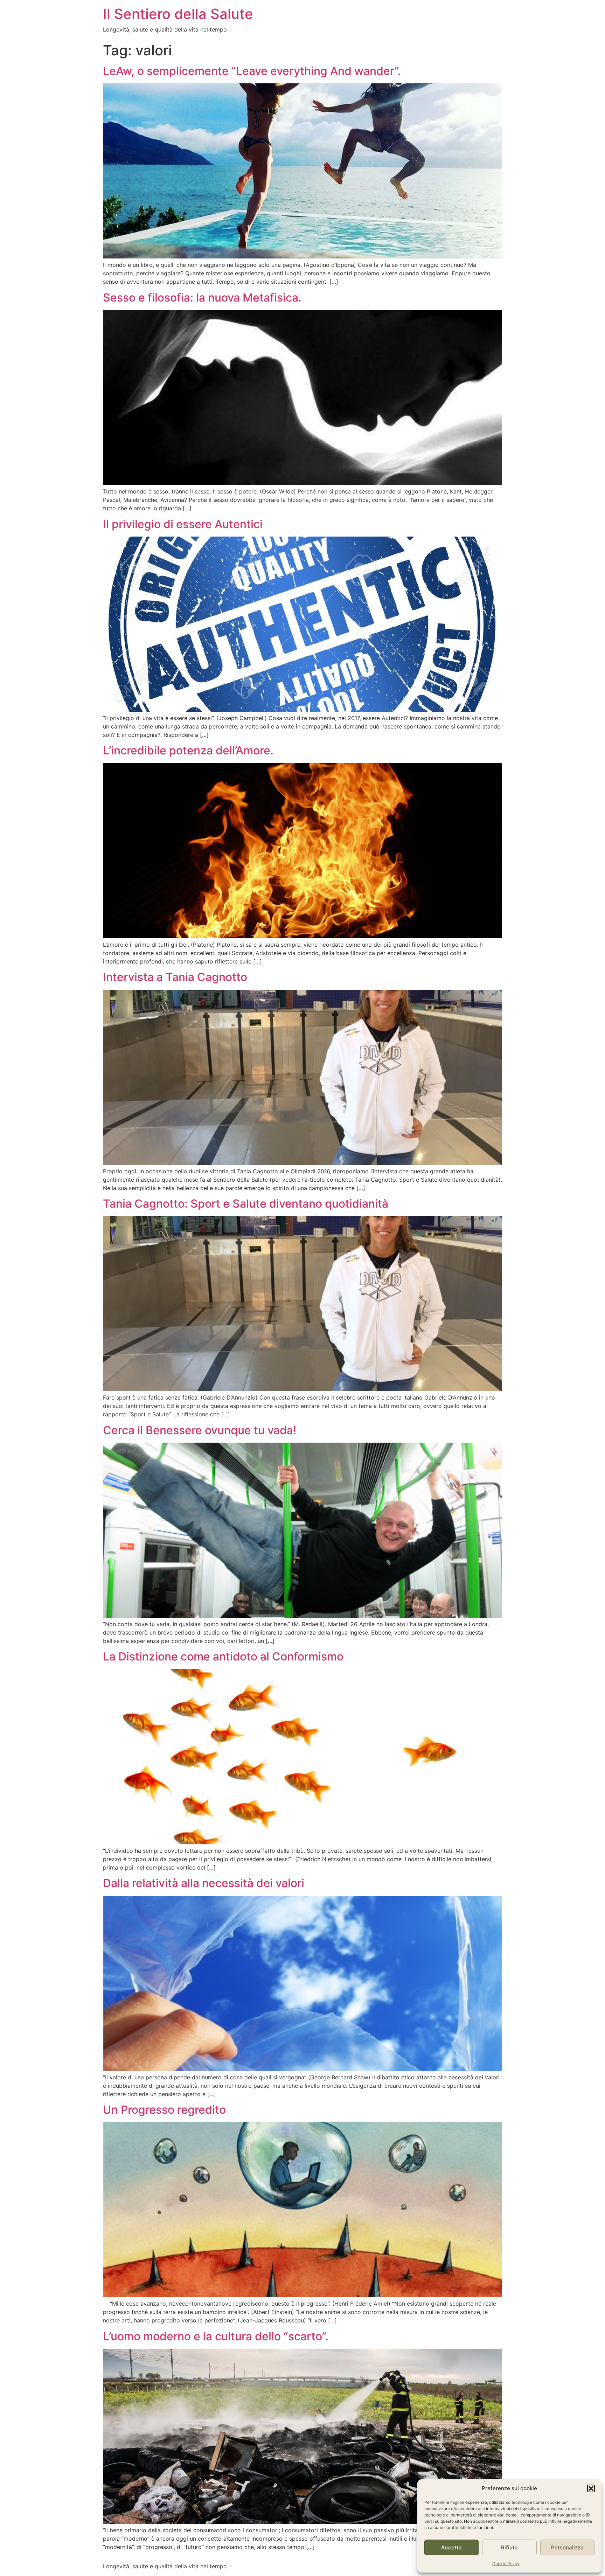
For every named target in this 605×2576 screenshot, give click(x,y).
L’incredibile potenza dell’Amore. (188, 750)
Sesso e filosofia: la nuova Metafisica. (202, 298)
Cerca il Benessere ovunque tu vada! (200, 1430)
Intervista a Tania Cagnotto (175, 977)
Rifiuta (509, 2547)
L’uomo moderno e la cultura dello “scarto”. (216, 2336)
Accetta (451, 2547)
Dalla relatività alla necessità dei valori (204, 1883)
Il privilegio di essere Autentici (183, 524)
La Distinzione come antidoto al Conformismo (223, 1656)
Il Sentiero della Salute (178, 14)
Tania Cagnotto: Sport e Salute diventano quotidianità (246, 1204)
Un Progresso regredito (164, 2110)
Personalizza (567, 2547)
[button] (591, 2488)
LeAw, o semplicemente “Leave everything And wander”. (252, 71)
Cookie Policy (506, 2564)
